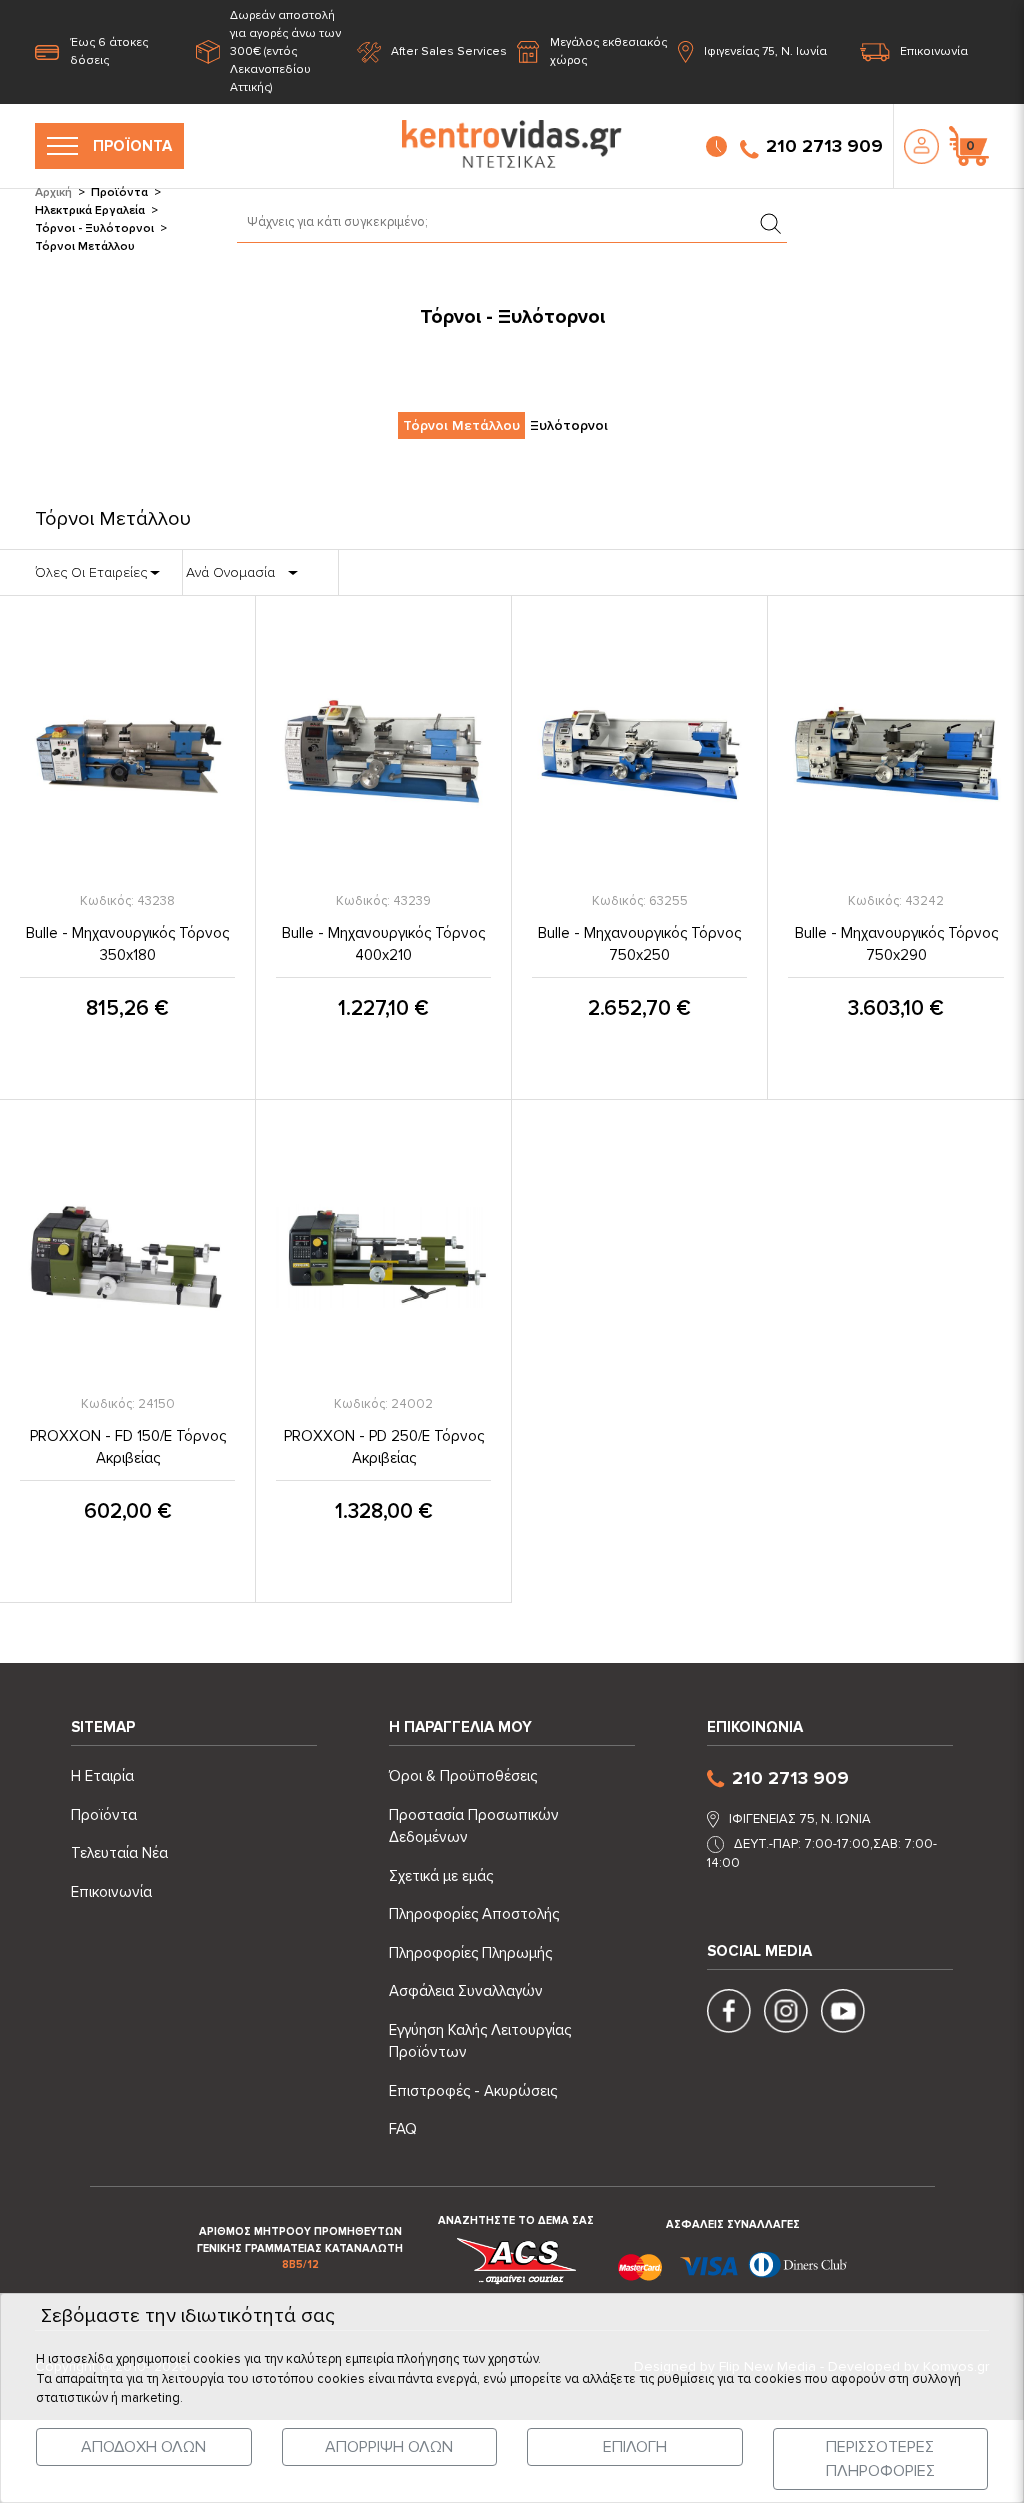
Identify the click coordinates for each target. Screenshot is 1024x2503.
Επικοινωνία (934, 51)
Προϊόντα (119, 192)
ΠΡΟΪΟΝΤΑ (132, 146)
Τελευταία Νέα (119, 1853)
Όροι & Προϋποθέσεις (463, 1776)
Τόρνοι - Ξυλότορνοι (94, 228)
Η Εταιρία (102, 1776)
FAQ (403, 2129)
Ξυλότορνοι (569, 425)
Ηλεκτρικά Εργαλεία (90, 210)
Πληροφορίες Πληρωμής (470, 1953)
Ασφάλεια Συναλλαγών (466, 1991)
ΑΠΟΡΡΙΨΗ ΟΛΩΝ (389, 2447)
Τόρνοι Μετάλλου (461, 425)
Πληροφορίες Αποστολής (474, 1914)
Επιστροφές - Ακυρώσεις (473, 2091)
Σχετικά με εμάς (441, 1876)
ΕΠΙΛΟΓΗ (635, 2447)
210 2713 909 (824, 146)
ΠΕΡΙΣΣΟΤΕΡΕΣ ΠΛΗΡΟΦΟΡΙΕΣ (880, 2459)
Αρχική (53, 192)
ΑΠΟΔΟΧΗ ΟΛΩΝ (143, 2447)
